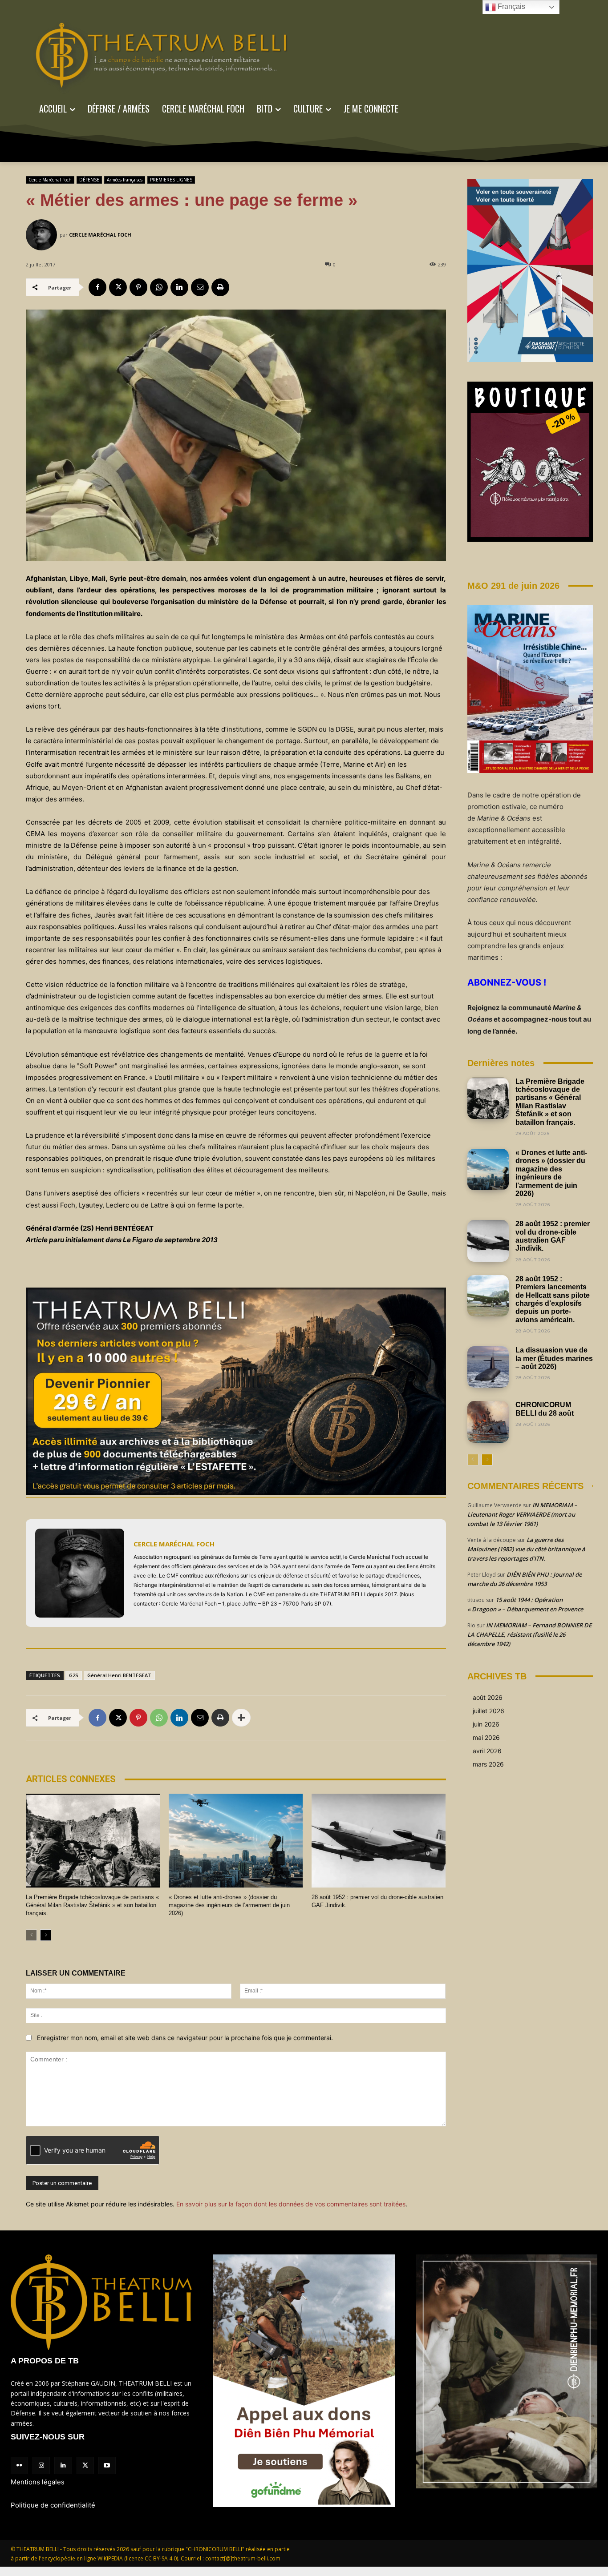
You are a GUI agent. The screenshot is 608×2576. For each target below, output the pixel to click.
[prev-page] (31, 1935)
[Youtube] (107, 2465)
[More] (241, 1718)
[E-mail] (200, 287)
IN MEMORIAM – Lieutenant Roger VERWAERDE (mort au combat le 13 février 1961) (522, 1514)
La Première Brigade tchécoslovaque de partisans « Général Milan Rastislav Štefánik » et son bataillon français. (92, 1905)
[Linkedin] (179, 287)
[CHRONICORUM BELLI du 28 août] (488, 1422)
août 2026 (488, 1697)
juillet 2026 (488, 1711)
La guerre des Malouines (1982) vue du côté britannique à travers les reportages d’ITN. (526, 1549)
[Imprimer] (220, 287)
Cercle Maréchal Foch (50, 180)
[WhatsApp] (159, 287)
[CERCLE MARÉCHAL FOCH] (43, 235)
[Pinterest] (138, 287)
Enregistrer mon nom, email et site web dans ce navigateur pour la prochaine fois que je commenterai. (185, 2038)
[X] (118, 287)
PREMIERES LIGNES (171, 180)
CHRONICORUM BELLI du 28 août (545, 1409)
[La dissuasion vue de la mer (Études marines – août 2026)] (488, 1367)
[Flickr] (19, 2465)
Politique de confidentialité (53, 2505)
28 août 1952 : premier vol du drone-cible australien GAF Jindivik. (553, 1236)
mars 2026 (488, 1764)
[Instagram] (41, 2465)
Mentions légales (38, 2482)
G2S (74, 1675)
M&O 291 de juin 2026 (513, 586)
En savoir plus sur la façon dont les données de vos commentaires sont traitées (291, 2204)
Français (511, 6)
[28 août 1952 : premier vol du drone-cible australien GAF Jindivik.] (379, 1841)
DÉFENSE (89, 180)
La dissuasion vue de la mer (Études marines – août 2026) (554, 1358)
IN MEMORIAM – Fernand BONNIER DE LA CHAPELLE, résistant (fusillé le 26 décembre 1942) (529, 1634)
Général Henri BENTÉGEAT (119, 1675)
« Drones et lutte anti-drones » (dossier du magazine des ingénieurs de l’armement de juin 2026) (229, 1905)
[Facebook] (97, 287)
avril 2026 (487, 1751)
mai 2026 (486, 1737)
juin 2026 (486, 1724)
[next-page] (46, 1935)
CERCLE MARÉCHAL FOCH (100, 235)
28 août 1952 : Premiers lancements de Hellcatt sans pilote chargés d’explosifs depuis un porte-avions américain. (553, 1299)
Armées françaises (125, 180)
